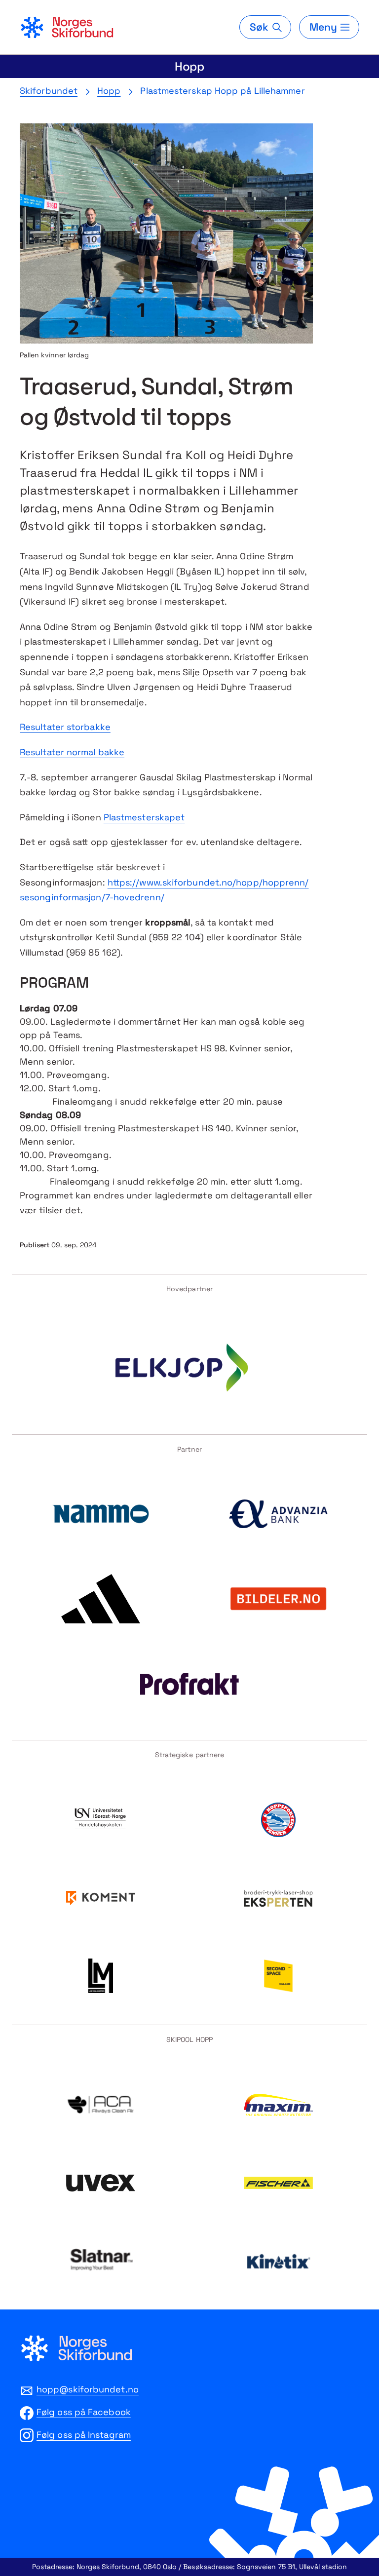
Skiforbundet (49, 91)
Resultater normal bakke (72, 752)
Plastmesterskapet (144, 817)
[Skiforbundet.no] (67, 27)
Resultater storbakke (65, 727)
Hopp (190, 66)
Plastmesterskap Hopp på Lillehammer (222, 91)
